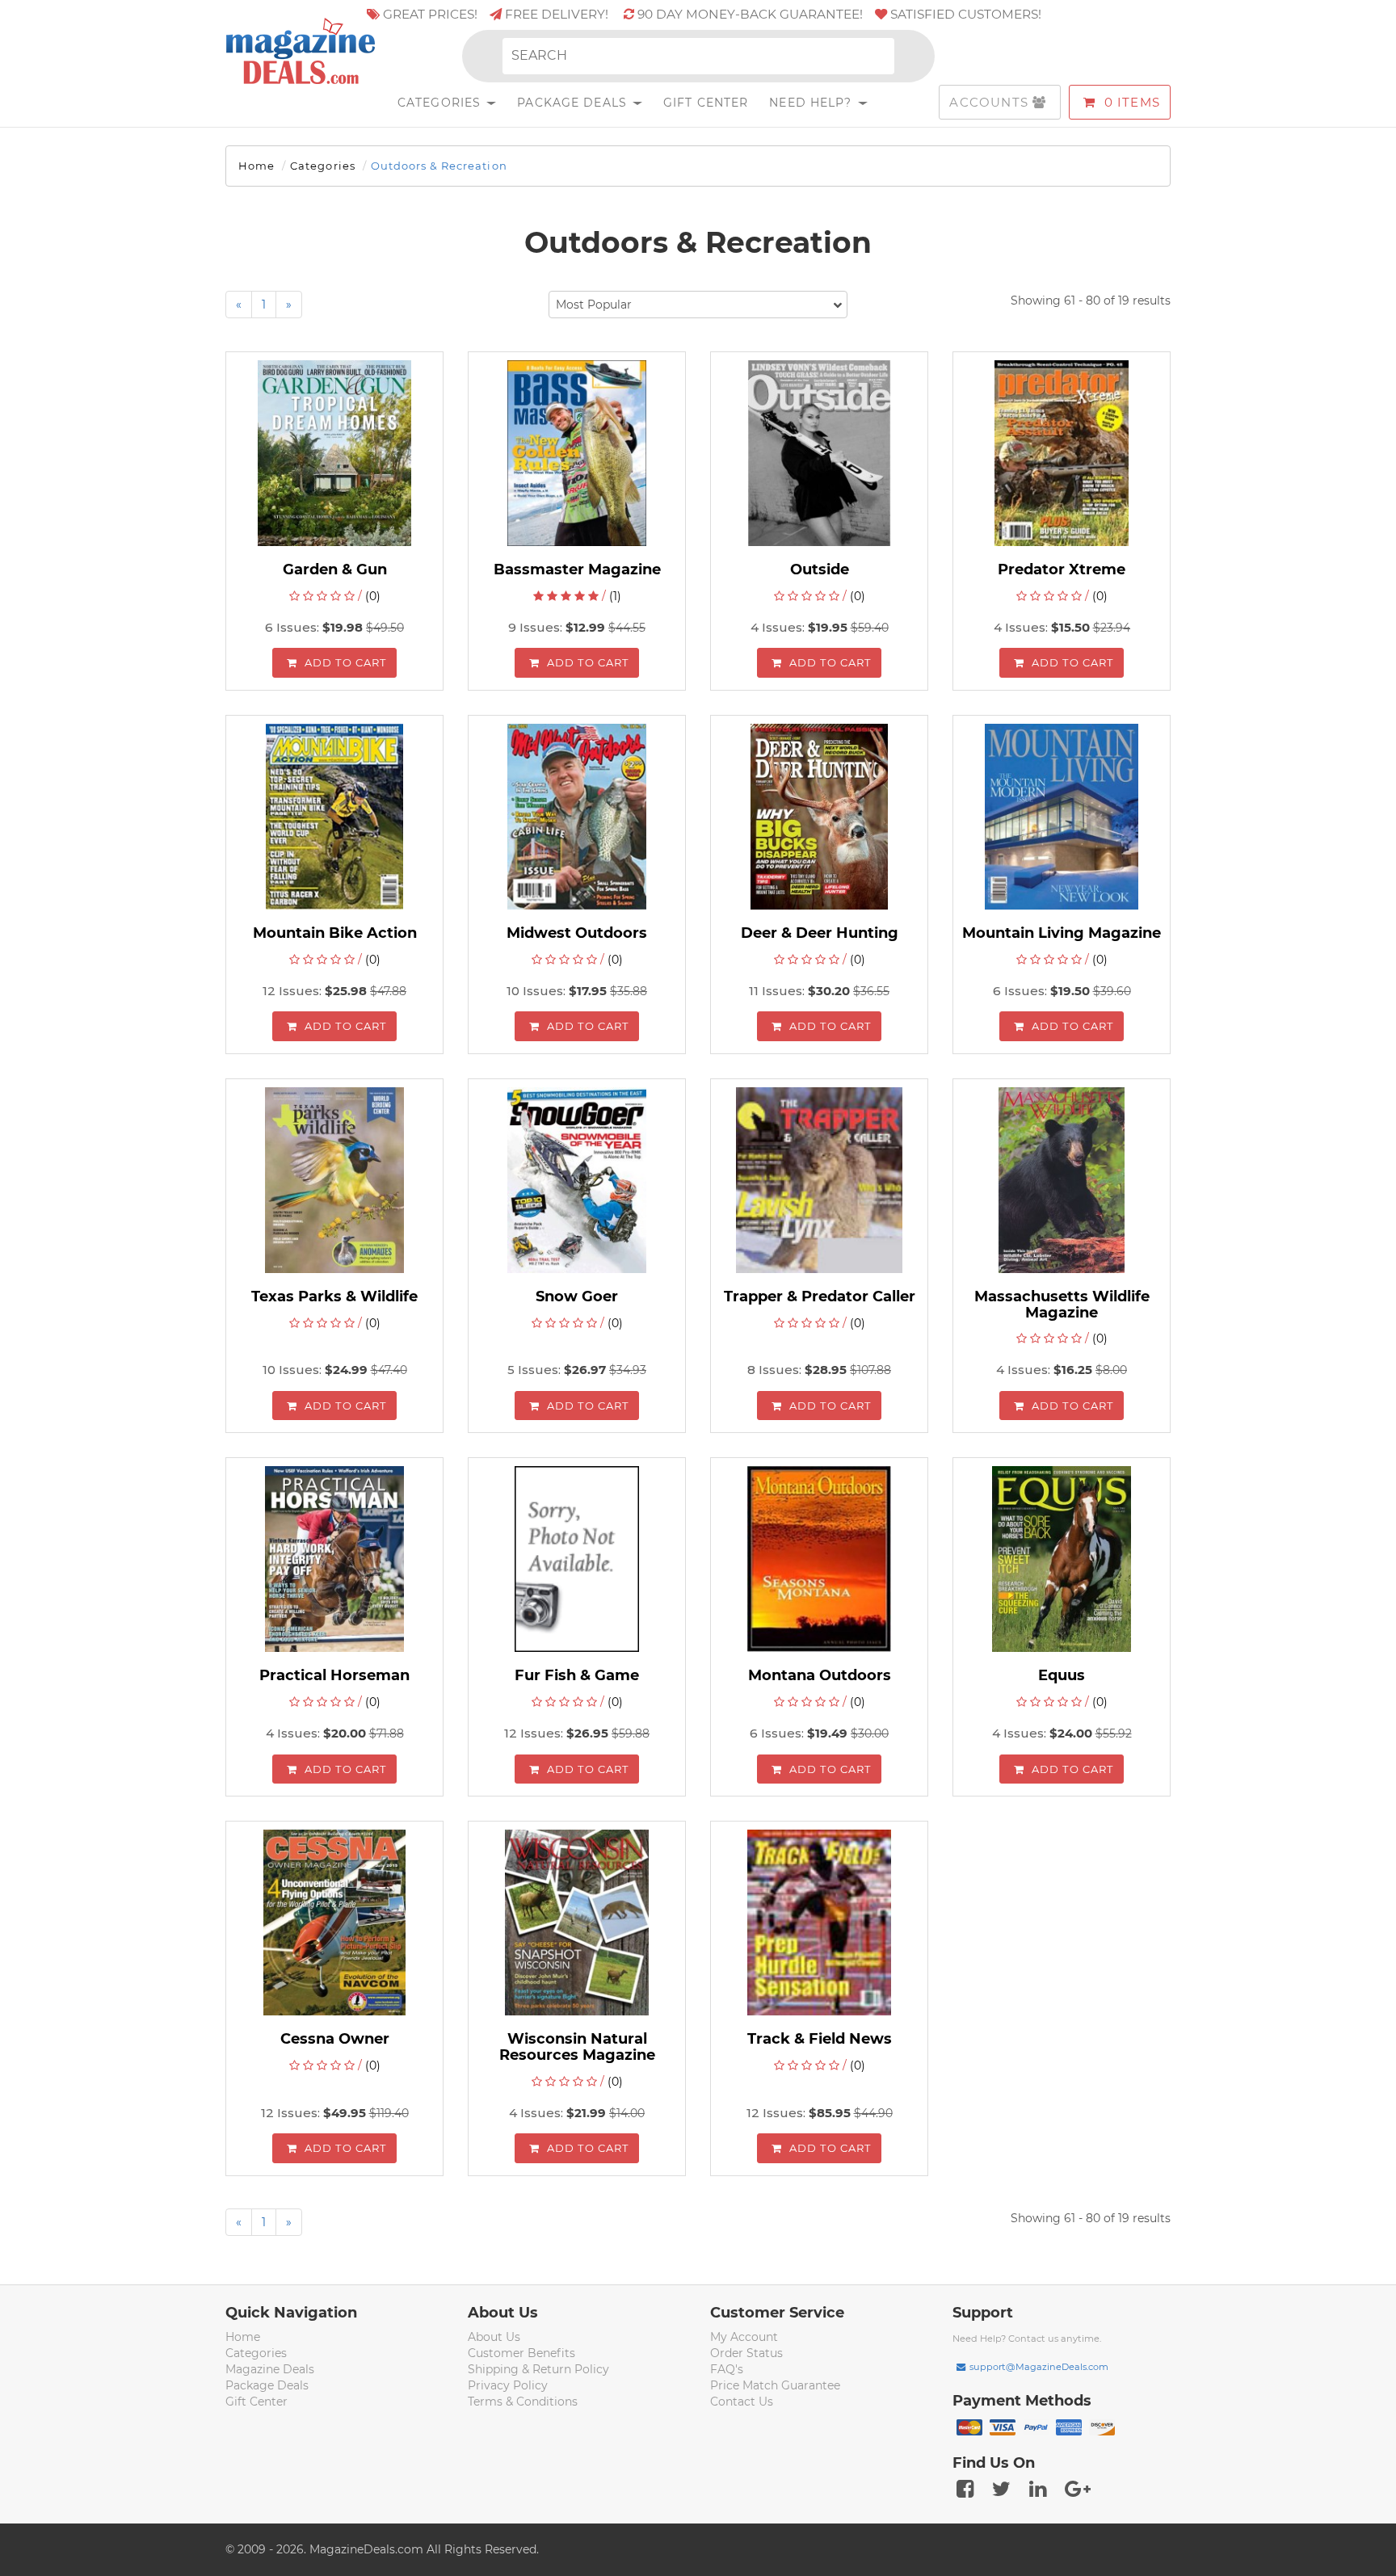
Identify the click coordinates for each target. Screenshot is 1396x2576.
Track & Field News (820, 2039)
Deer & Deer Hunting (820, 933)
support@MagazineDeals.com (1039, 2367)
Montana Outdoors (820, 1675)
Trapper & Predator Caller (820, 1296)
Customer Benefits (521, 2353)
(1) (615, 596)
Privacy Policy (508, 2385)
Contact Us (742, 2402)
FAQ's (727, 2369)
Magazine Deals (270, 2369)
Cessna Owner (335, 2039)
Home (256, 166)
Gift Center (706, 103)
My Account (744, 2337)
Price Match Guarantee (775, 2385)
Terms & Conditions (523, 2402)
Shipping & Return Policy (538, 2369)
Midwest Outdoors (577, 933)
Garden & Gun (335, 569)
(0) (373, 596)
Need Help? (812, 103)
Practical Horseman (334, 1675)
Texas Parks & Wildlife (334, 1296)
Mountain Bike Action (335, 933)
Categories (441, 103)
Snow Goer (577, 1296)
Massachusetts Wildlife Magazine (1062, 1305)
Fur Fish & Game (577, 1675)
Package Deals (574, 103)
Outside (820, 569)
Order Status (746, 2353)
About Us (494, 2337)
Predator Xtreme (1062, 569)
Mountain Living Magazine (1062, 933)
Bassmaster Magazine (577, 569)
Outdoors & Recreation (439, 166)
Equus (1062, 1675)
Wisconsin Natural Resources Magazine (577, 2047)
